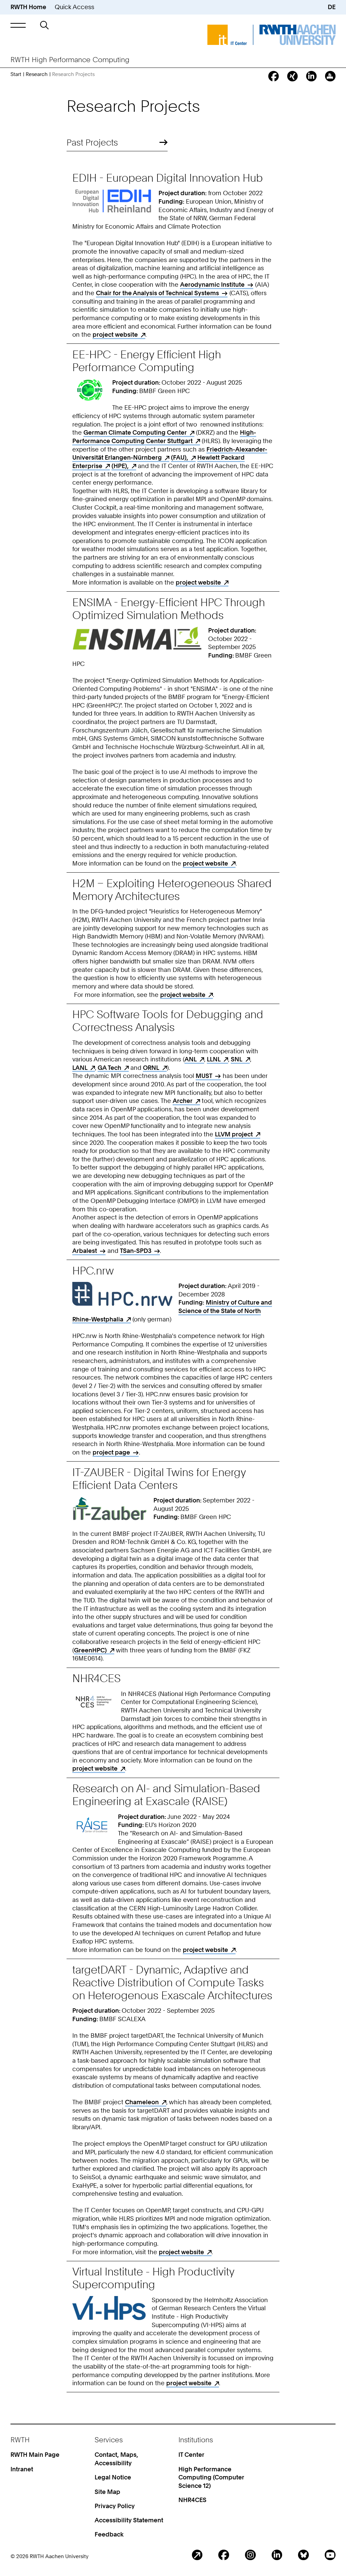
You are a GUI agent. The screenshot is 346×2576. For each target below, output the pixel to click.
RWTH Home (28, 7)
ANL (191, 1059)
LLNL (214, 1059)
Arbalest (85, 1251)
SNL (237, 1059)
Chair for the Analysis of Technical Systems (157, 293)
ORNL (151, 1068)
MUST (204, 1076)
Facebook (224, 2555)
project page (111, 1452)
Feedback (109, 2534)
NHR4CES (192, 2500)
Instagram (250, 2555)
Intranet (22, 2469)
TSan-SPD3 (136, 1251)
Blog (197, 2555)
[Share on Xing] (292, 76)
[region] (173, 1282)
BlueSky (303, 2555)
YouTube (330, 2555)
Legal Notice (113, 2477)
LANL (80, 1068)
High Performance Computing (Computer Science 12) (211, 2477)
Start (16, 74)
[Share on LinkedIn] (311, 76)
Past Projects (92, 142)
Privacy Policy (115, 2506)
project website (115, 334)
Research (37, 74)
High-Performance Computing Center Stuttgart (164, 437)
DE (332, 7)
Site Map (107, 2492)
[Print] (330, 76)
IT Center (191, 2455)
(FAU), (180, 457)
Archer (183, 1101)
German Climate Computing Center (135, 432)
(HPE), (120, 466)
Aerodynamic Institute (212, 285)
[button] (18, 25)
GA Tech (109, 1068)
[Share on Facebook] (274, 76)
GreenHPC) (90, 1650)
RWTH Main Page (35, 2455)
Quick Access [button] (75, 7)
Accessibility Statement (129, 2520)
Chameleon (142, 2102)
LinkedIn (277, 2555)
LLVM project (234, 1134)
